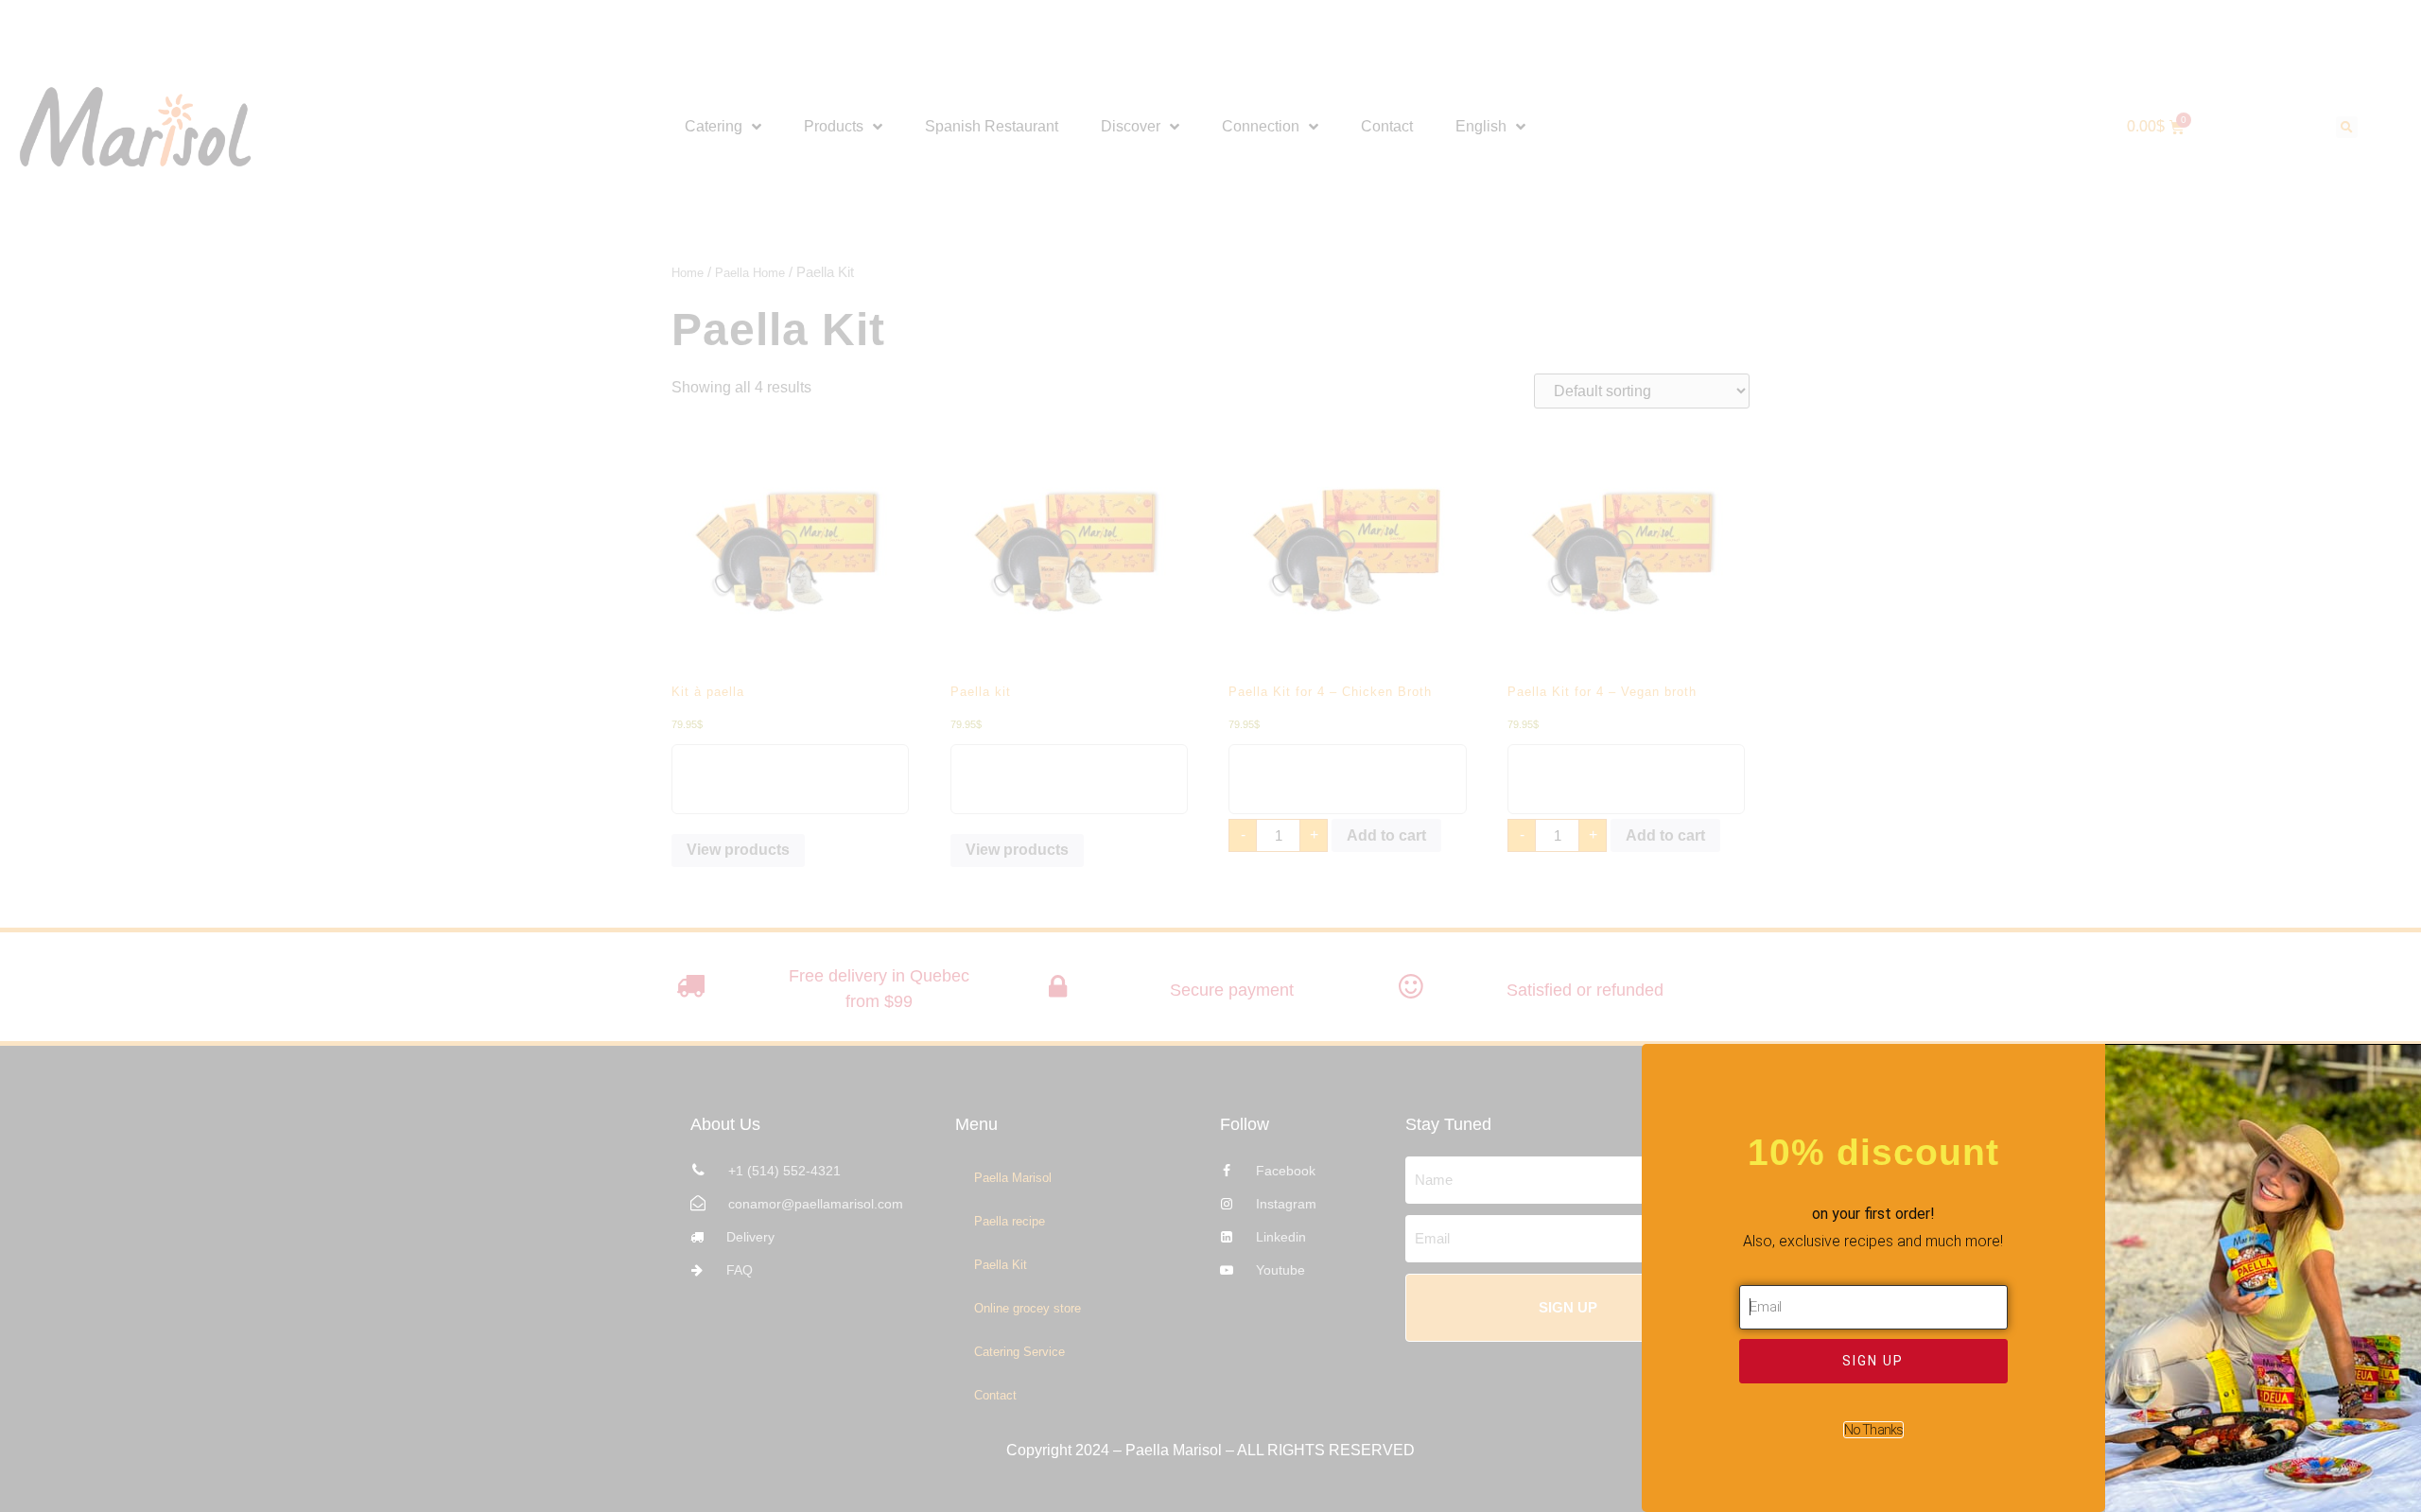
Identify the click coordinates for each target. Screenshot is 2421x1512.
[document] (1210, 756)
